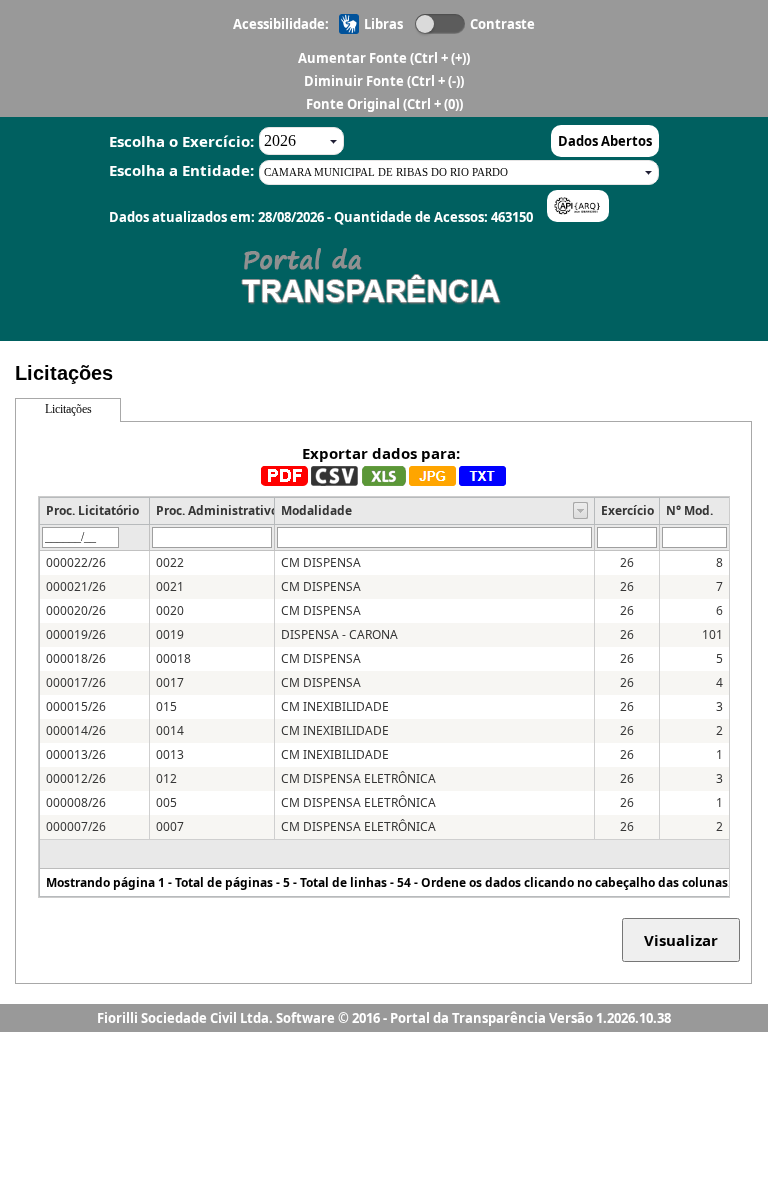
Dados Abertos (605, 141)
